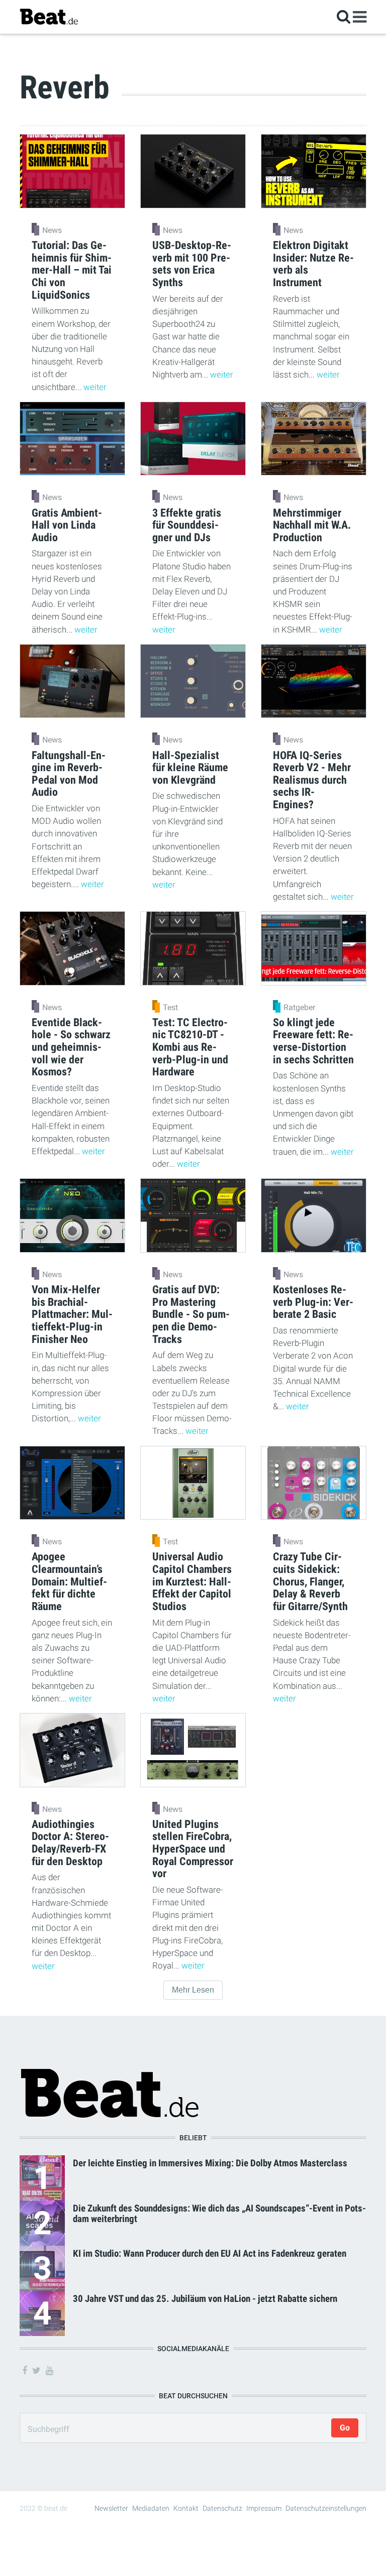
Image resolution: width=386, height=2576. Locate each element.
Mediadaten (151, 2508)
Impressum (264, 2508)
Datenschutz (222, 2508)
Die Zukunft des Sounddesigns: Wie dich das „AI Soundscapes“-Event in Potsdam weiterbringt (219, 2214)
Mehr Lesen (193, 1990)
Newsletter (111, 2508)
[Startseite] (49, 16)
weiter (95, 387)
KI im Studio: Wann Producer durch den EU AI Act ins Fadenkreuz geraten (210, 2253)
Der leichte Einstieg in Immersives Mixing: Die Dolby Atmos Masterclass (210, 2163)
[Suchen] (344, 16)
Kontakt (186, 2508)
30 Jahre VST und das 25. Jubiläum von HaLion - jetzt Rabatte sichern (205, 2299)
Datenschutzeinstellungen (326, 2508)
